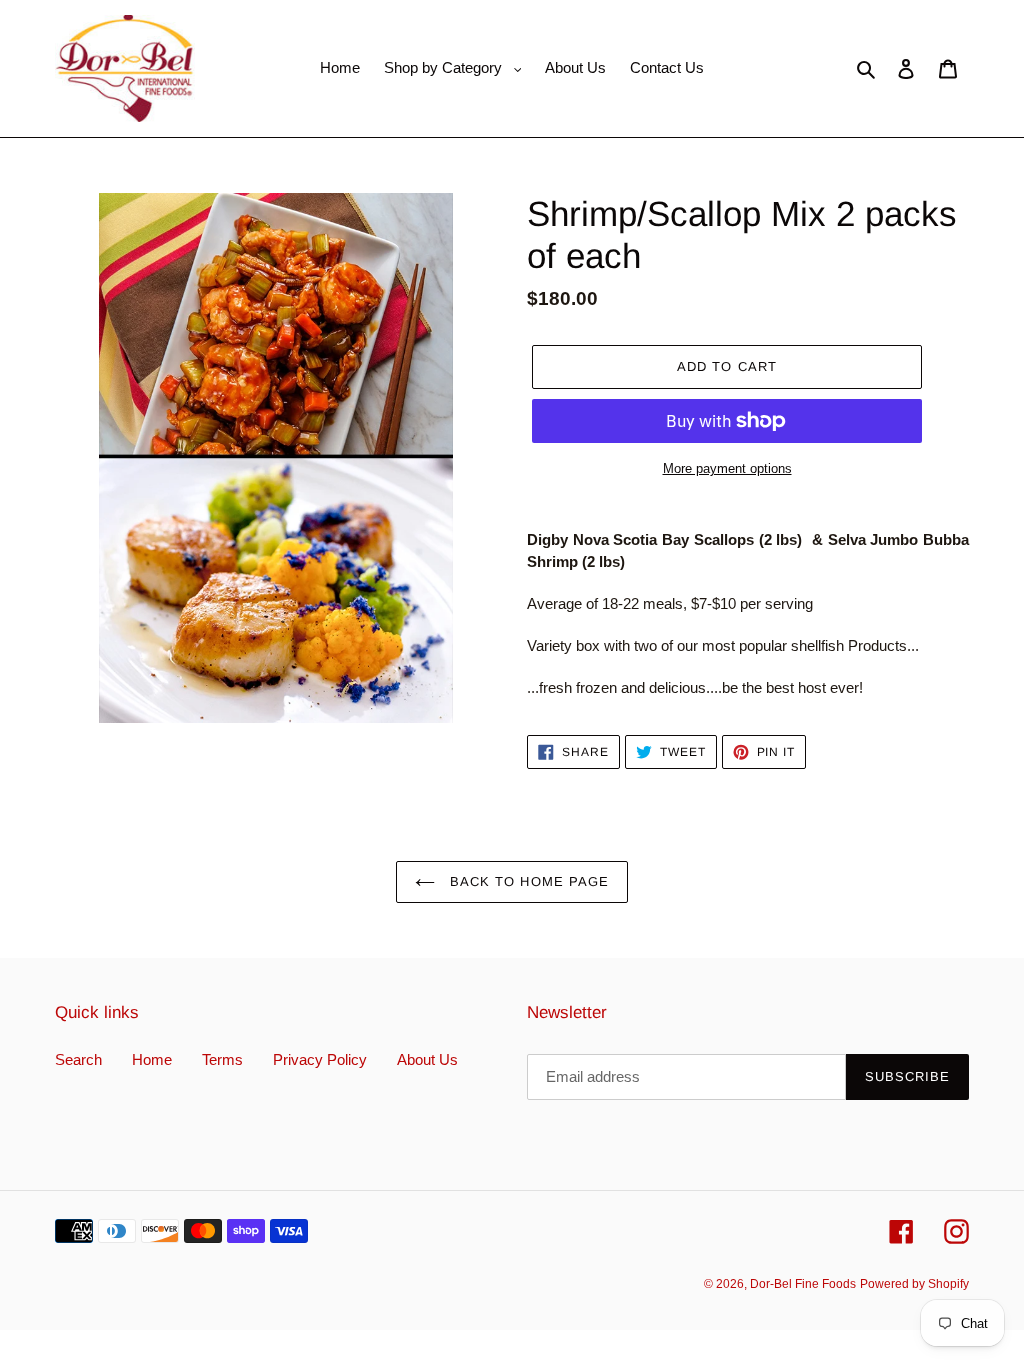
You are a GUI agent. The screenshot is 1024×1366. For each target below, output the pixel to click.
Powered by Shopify (914, 1284)
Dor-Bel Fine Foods (803, 1284)
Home (152, 1059)
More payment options (727, 468)
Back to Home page (527, 881)
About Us (427, 1059)
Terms (222, 1059)
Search (78, 1059)
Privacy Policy (320, 1059)
